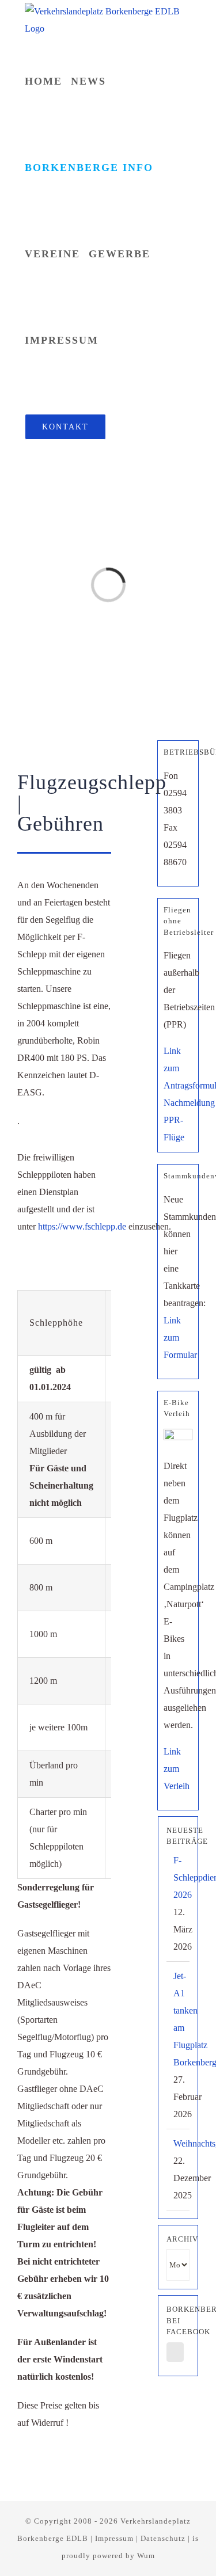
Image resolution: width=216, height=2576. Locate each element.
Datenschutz (163, 2538)
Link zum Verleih (177, 1769)
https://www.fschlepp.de (82, 1226)
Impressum (114, 2538)
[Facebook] (175, 2352)
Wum (146, 2556)
